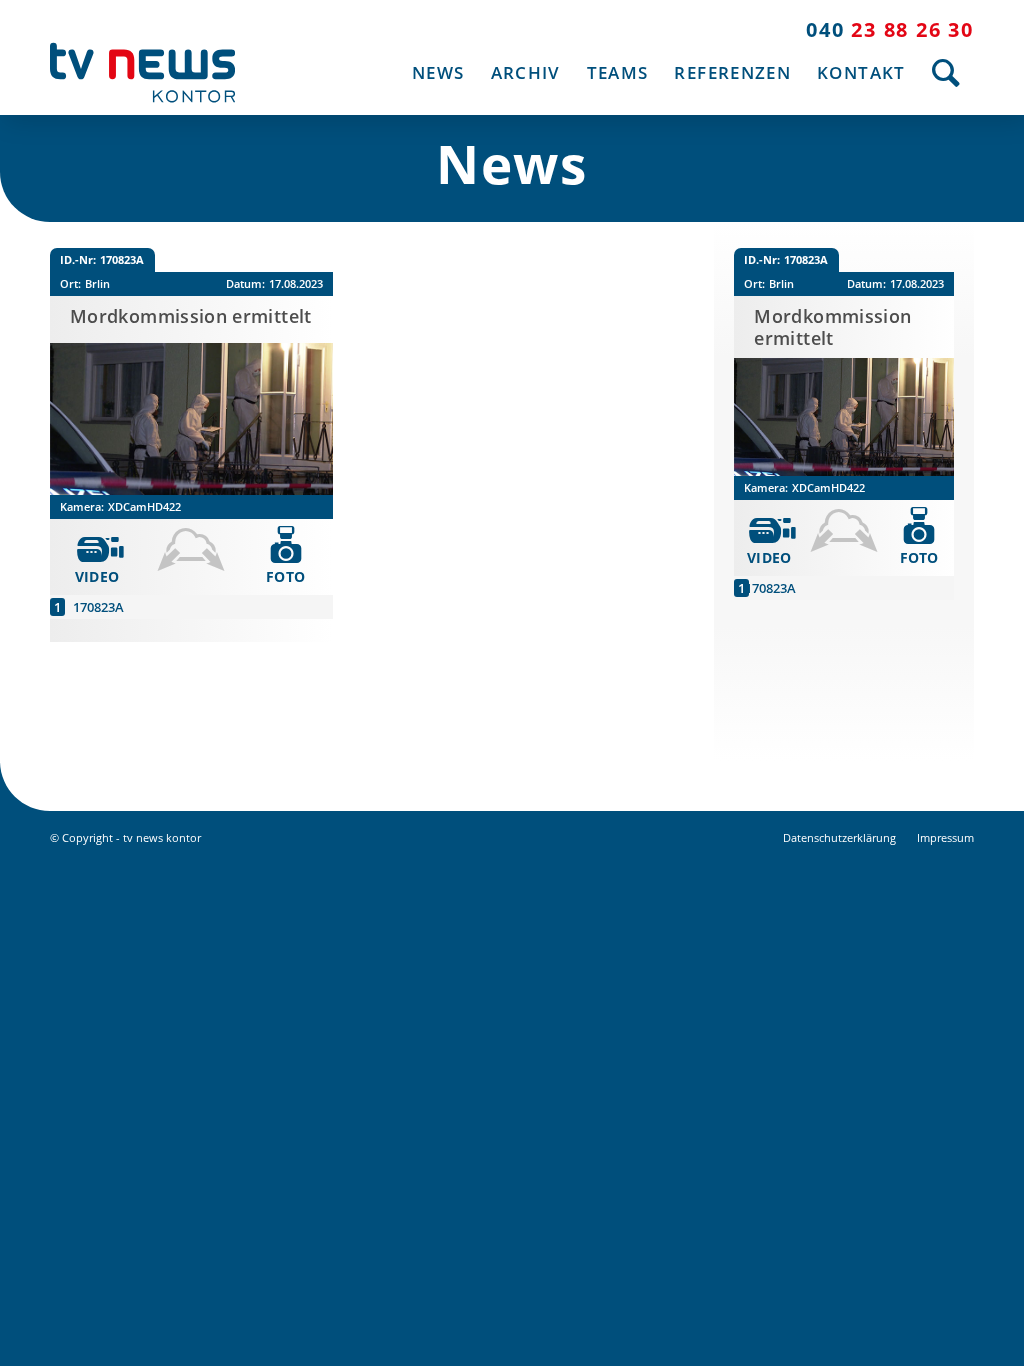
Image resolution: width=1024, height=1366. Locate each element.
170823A (98, 607)
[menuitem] (438, 72)
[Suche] (946, 72)
